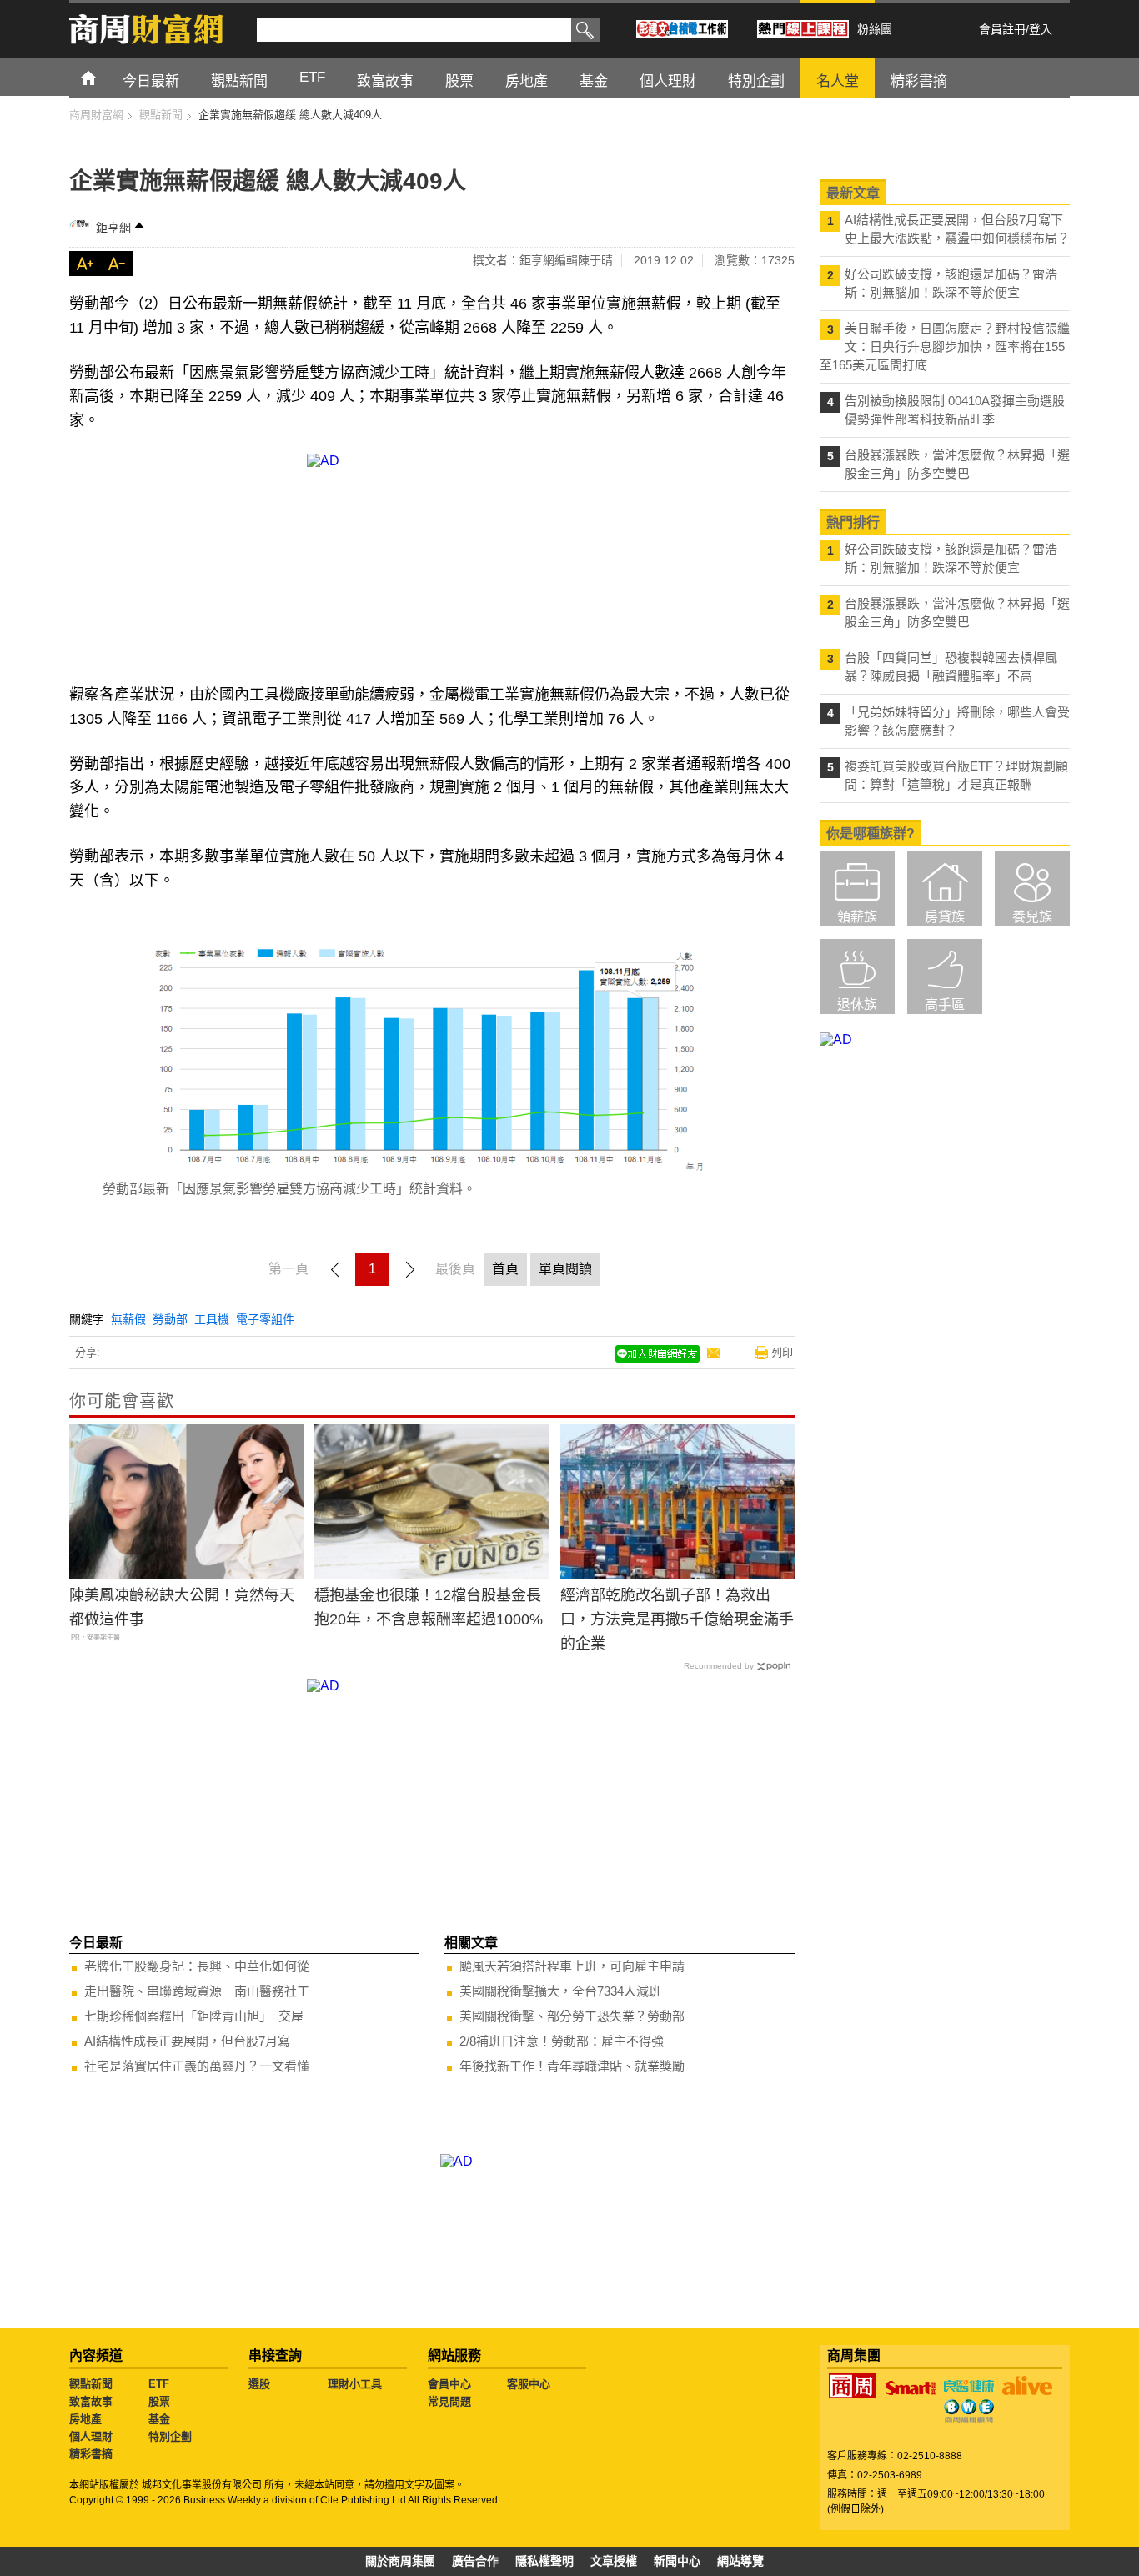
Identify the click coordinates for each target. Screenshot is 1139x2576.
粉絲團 (875, 29)
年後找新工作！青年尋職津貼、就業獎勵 (572, 2066)
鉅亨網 (113, 228)
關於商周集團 (400, 2561)
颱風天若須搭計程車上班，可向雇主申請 (572, 1966)
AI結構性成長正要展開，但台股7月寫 (187, 2041)
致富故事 (91, 2401)
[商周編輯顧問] (969, 2411)
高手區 (945, 1004)
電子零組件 (265, 1319)
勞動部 (170, 1319)
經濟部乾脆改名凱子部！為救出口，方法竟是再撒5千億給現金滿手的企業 (677, 1619)
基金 (159, 2419)
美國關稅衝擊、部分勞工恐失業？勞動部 (572, 2016)
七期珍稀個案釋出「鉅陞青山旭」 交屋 (194, 2016)
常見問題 (449, 2401)
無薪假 (128, 1319)
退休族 (857, 1004)
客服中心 (529, 2384)
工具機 (212, 1319)
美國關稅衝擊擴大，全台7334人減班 (560, 1991)
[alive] (1027, 2386)
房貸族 (945, 917)
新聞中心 (677, 2561)
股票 (159, 2401)
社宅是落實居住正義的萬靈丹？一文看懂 (197, 2066)
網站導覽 (740, 2561)
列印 (782, 1352)
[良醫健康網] (969, 2386)
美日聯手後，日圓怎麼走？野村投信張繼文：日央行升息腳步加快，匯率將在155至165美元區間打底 (945, 346)
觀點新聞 (91, 2384)
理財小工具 (355, 2384)
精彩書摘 (91, 2454)
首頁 (104, 77)
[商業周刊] (852, 2386)
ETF (159, 2384)
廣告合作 (475, 2561)
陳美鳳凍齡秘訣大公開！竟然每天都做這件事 (182, 1607)
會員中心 (449, 2384)
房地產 (85, 2419)
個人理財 (91, 2436)
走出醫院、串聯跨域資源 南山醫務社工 (197, 1991)
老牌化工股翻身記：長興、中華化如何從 (197, 1966)
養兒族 (1032, 917)
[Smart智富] (911, 2388)
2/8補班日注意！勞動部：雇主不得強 (562, 2041)
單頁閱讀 (565, 1269)
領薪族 (857, 917)
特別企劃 (170, 2436)
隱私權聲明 (544, 2561)
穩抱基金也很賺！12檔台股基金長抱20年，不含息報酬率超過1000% (429, 1607)
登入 (1041, 29)
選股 (259, 2384)
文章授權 (614, 2561)
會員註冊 (1002, 29)
